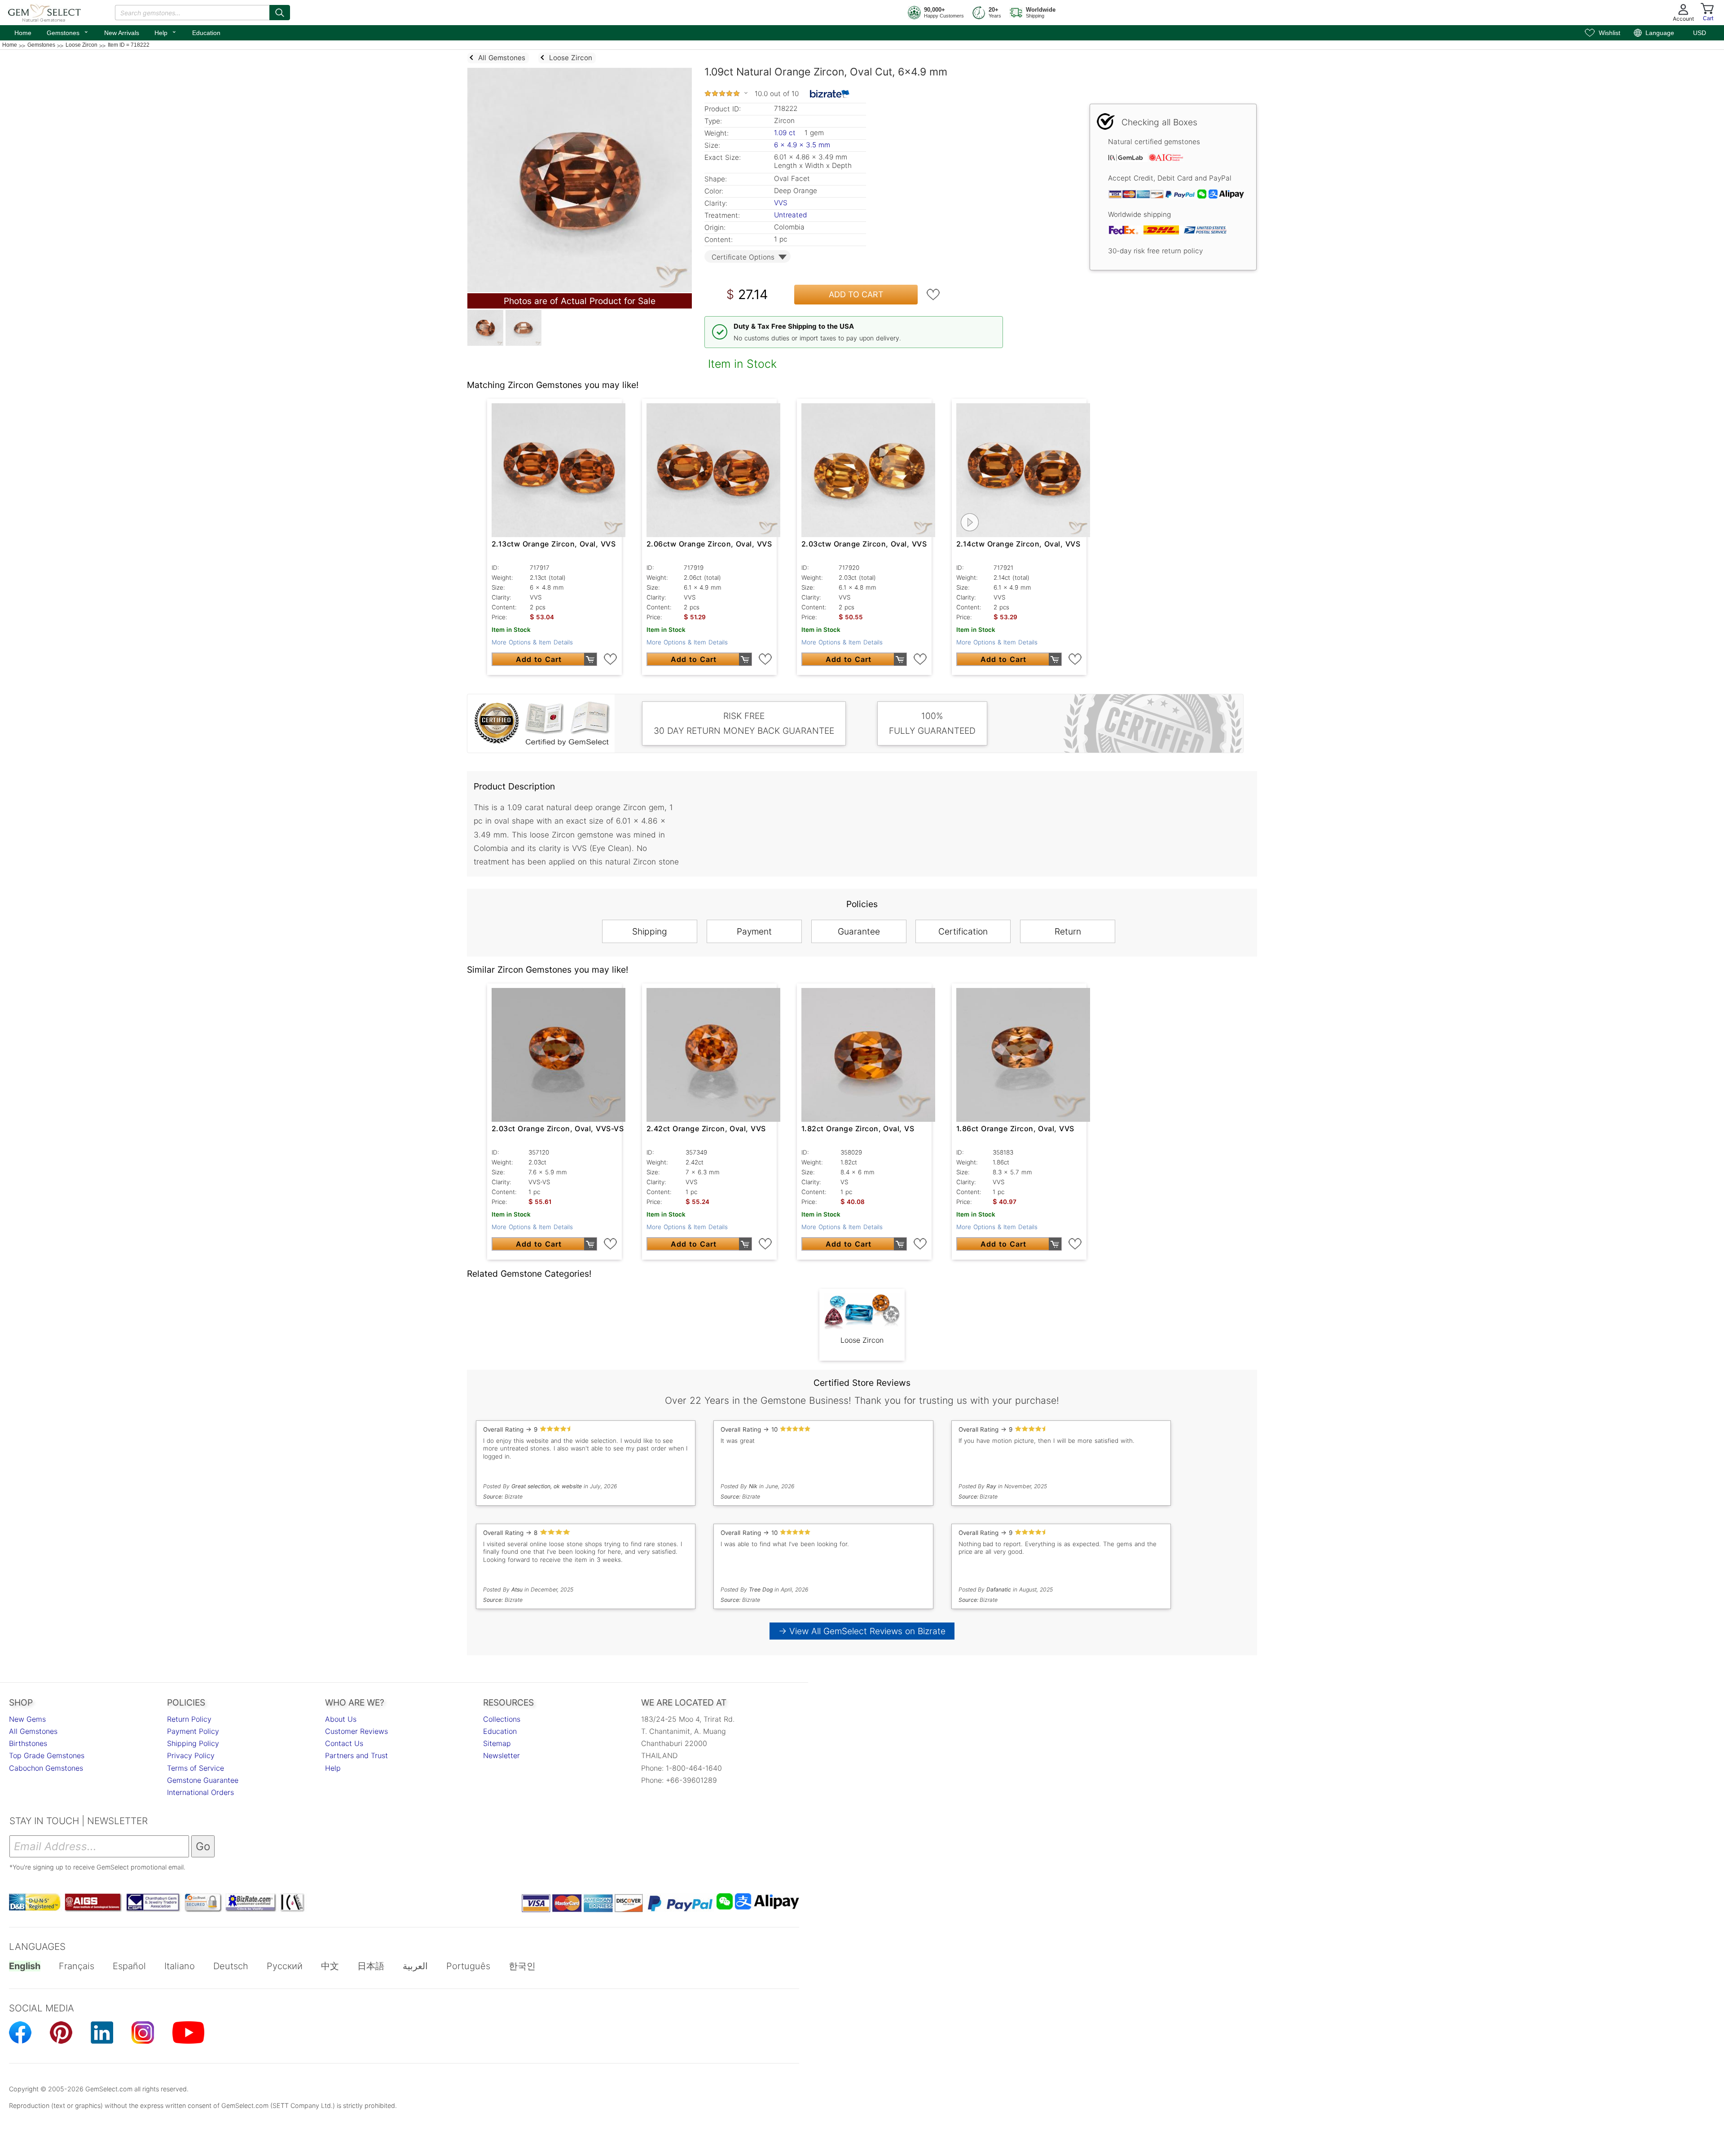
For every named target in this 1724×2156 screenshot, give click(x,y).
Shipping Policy (193, 1743)
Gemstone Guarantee (203, 1780)
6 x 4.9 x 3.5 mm (802, 145)
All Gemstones (33, 1731)
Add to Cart (856, 294)
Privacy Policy (191, 1755)
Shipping (650, 931)
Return (1068, 931)
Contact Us (344, 1743)
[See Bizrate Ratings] (830, 94)
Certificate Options (743, 257)
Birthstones (28, 1743)
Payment (754, 931)
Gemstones (68, 32)
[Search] (280, 13)
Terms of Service (196, 1768)
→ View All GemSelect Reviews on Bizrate (862, 1631)
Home (23, 33)
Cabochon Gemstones (46, 1768)
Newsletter (501, 1755)
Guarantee (859, 931)
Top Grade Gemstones (47, 1755)
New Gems (27, 1719)
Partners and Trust (356, 1755)
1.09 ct (786, 133)
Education (206, 33)
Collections (502, 1719)
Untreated (790, 215)
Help (166, 32)
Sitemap (497, 1743)
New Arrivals (122, 33)
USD (1700, 33)
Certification (963, 931)
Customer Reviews (356, 1731)
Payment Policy (193, 1731)
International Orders (200, 1792)
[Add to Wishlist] (933, 295)
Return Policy (189, 1719)
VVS (781, 203)
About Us (341, 1719)
